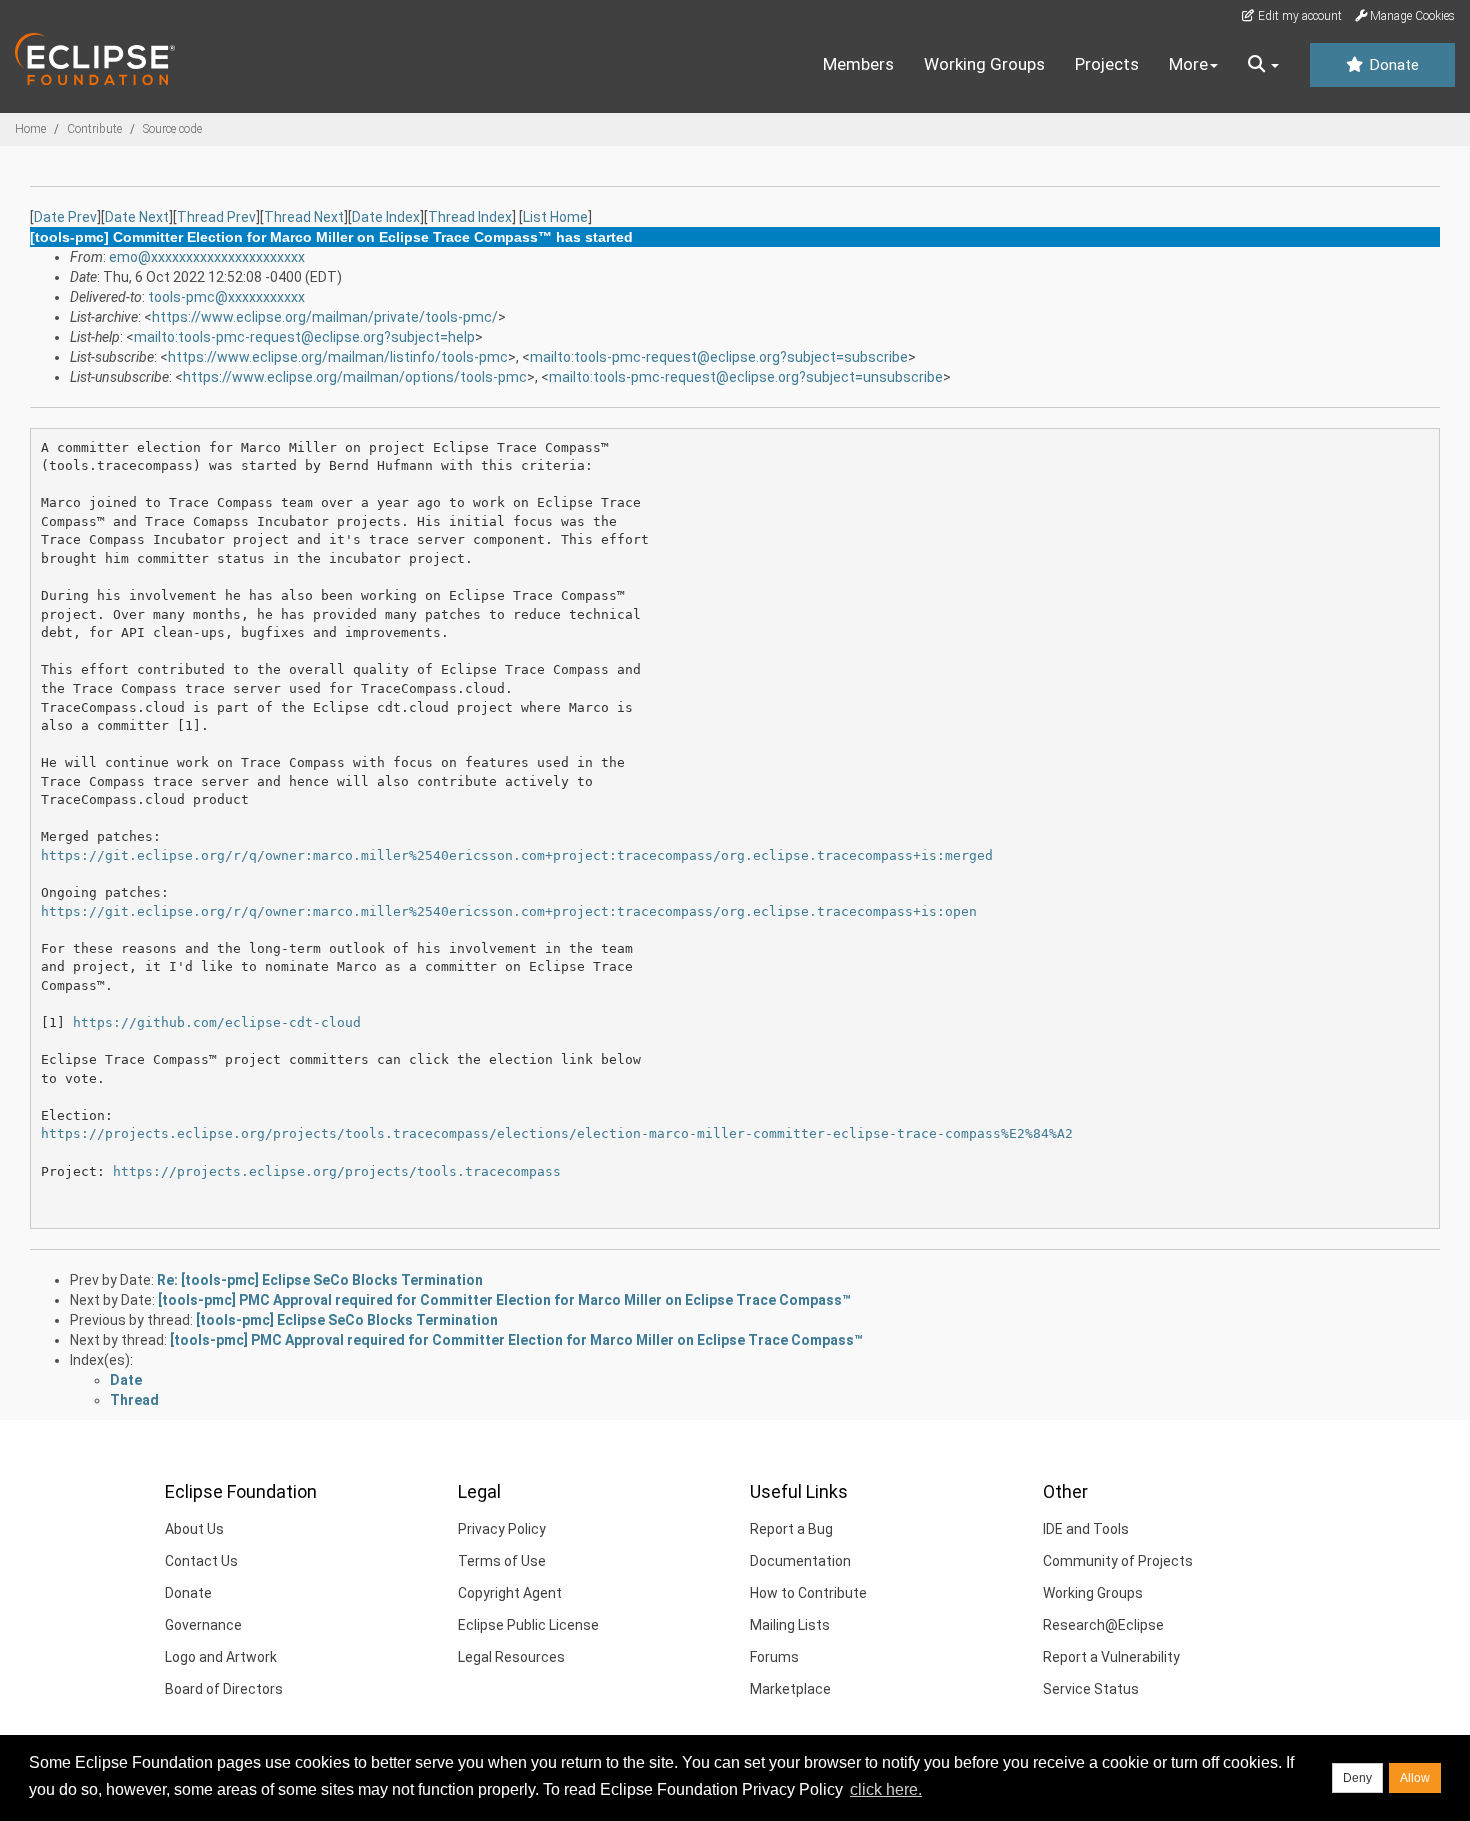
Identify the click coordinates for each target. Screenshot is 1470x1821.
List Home (555, 217)
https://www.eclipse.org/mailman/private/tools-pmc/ (325, 317)
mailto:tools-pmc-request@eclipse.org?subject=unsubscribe (746, 377)
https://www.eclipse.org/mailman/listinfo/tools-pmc (338, 357)
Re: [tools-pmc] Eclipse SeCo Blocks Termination (320, 1280)
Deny (1357, 1778)
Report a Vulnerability (1111, 1657)
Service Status (1091, 1689)
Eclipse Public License (528, 1625)
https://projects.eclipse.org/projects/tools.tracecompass (337, 1171)
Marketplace (790, 1689)
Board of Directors (224, 1689)
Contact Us (201, 1561)
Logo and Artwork (221, 1657)
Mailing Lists (790, 1625)
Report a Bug (791, 1529)
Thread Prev (216, 217)
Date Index (386, 217)
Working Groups (984, 64)
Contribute (94, 129)
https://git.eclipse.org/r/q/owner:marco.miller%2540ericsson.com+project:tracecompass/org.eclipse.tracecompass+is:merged (517, 855)
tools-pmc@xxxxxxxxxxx (226, 297)
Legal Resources (511, 1657)
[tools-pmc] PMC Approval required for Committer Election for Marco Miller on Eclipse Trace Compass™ (504, 1300)
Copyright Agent (510, 1593)
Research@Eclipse (1103, 1625)
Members (858, 64)
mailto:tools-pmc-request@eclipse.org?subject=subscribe (719, 357)
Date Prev (65, 217)
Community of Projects (1118, 1561)
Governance (203, 1625)
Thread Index (470, 217)
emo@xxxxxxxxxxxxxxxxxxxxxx (207, 257)
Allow (1415, 1778)
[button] (1263, 65)
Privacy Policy (502, 1529)
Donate (1392, 65)
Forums (774, 1657)
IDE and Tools (1086, 1529)
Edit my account (1298, 16)
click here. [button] (886, 1789)
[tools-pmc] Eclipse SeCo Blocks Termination (347, 1320)
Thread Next (304, 217)
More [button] (1188, 64)
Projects (1107, 64)
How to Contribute (808, 1593)
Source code (172, 129)
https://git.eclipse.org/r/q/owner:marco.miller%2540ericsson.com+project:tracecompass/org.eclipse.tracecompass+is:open (509, 911)
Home (30, 129)
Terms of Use (502, 1561)
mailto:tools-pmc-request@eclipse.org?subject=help (304, 337)
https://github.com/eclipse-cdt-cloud (217, 1022)
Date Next (137, 217)
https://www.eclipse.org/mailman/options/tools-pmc (355, 377)
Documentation (800, 1561)
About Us (194, 1529)
